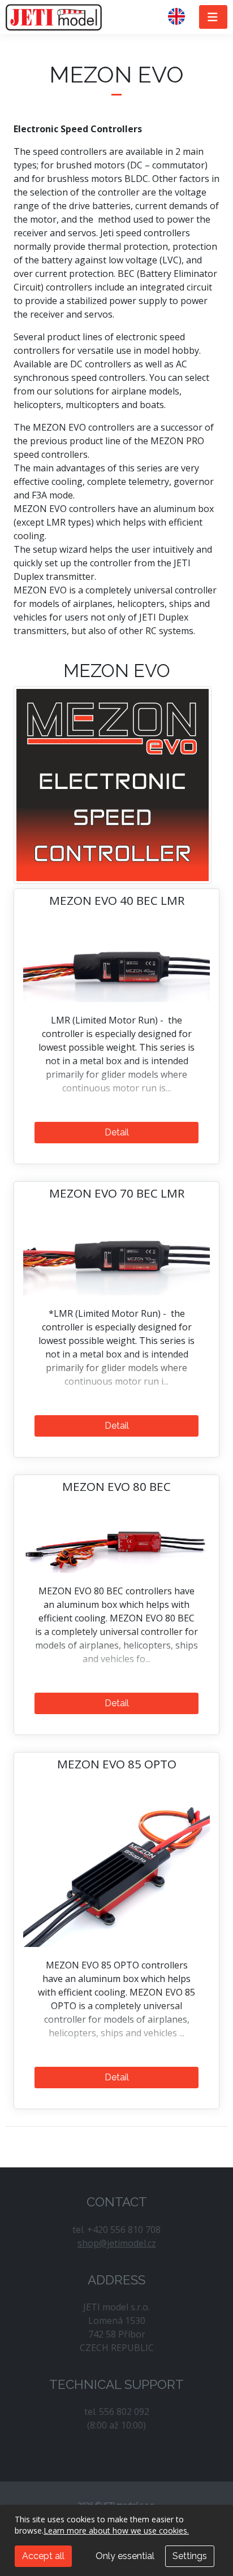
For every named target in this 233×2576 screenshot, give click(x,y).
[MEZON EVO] (113, 784)
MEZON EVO (117, 671)
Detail (117, 1132)
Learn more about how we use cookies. (116, 2531)
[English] (181, 17)
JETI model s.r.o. (54, 17)
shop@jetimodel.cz (117, 2243)
